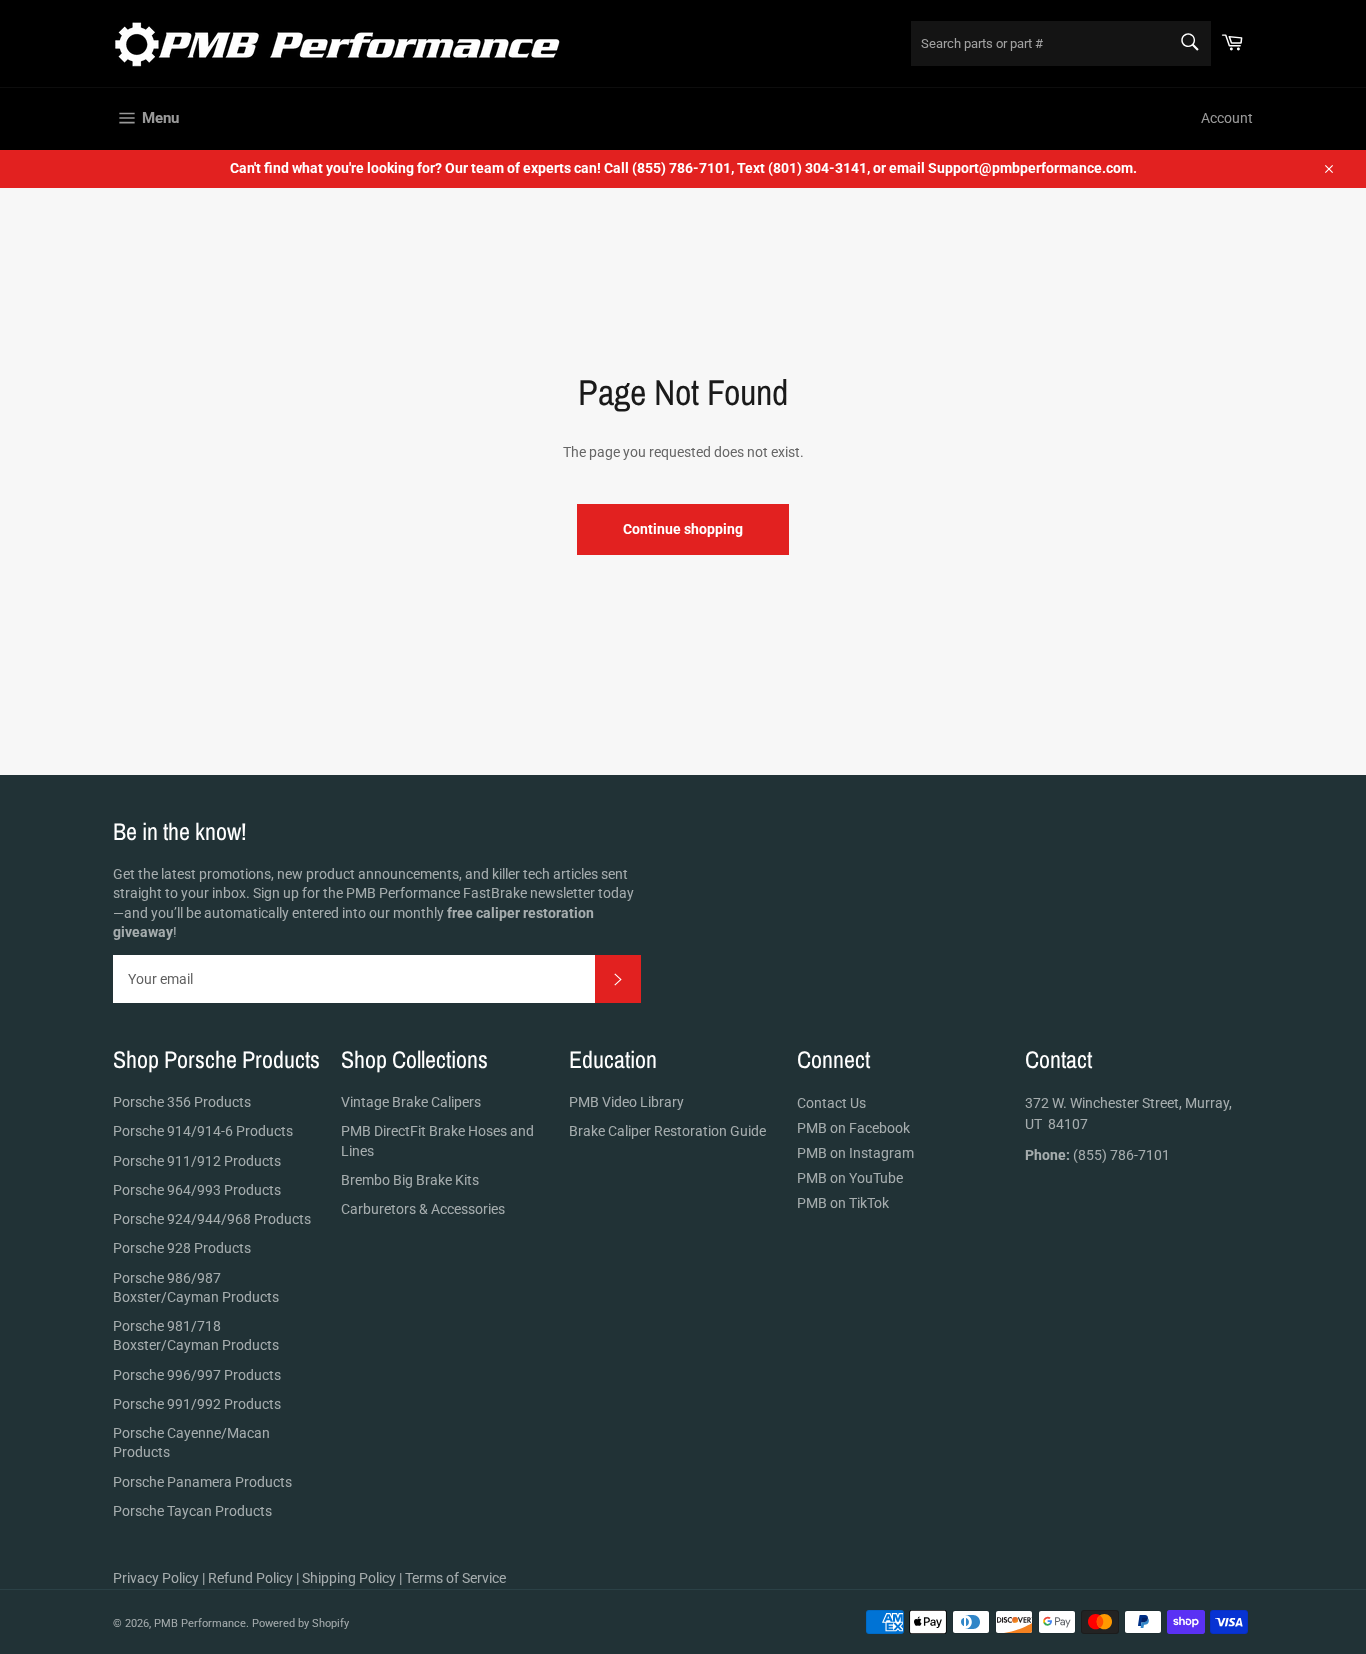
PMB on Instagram (855, 1153)
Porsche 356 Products (182, 1102)
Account (1227, 118)
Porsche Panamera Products (202, 1482)
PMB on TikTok (843, 1203)
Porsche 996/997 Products (197, 1375)
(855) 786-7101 (1097, 1155)
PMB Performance (200, 1623)
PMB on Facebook (853, 1128)
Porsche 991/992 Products (197, 1404)
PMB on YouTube (850, 1178)
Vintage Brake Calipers (411, 1102)
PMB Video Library (626, 1102)
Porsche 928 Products (182, 1248)
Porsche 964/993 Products (197, 1190)
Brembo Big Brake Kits (410, 1180)
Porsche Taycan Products (192, 1511)
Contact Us (831, 1103)
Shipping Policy (349, 1578)
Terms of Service (455, 1578)
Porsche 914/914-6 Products (203, 1131)
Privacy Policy (156, 1578)
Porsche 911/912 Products (197, 1161)
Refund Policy (250, 1578)
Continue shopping (683, 529)
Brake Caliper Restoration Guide (667, 1131)
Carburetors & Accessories (423, 1209)
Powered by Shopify (300, 1623)
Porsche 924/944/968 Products (212, 1219)
